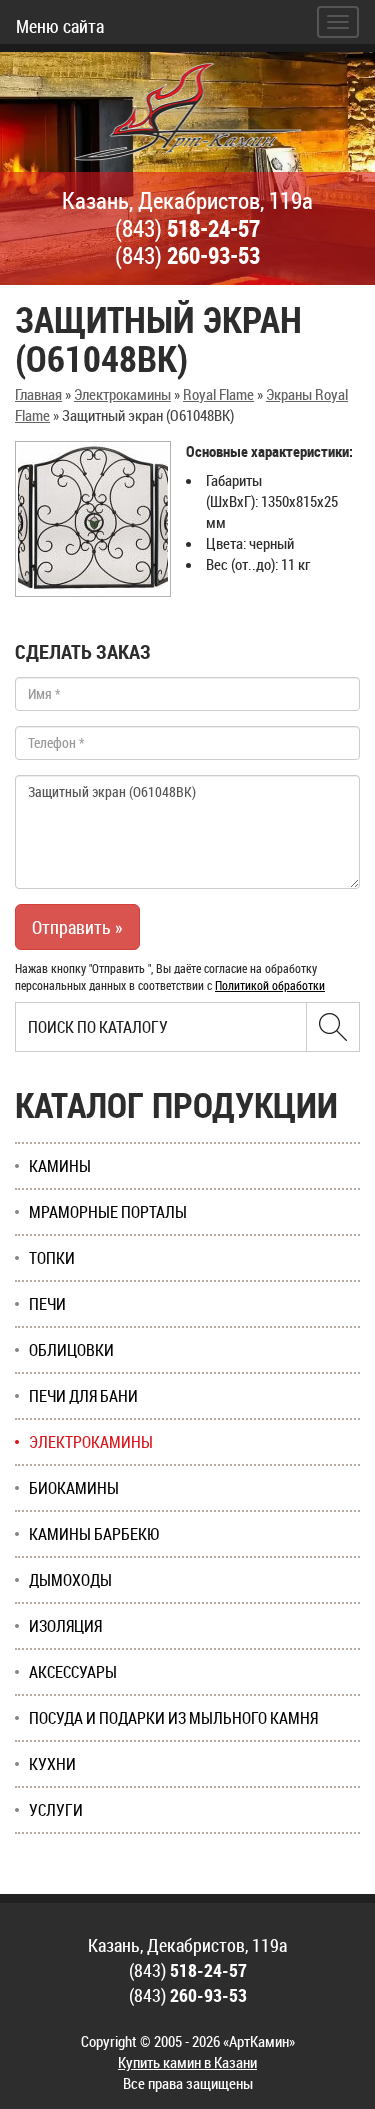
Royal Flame (218, 394)
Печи (47, 1304)
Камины (60, 1166)
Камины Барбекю (94, 1534)
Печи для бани (83, 1396)
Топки (52, 1258)
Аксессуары (73, 1672)
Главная (38, 394)
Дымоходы (70, 1580)
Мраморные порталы (108, 1212)
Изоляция (65, 1626)
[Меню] (338, 22)
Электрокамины (122, 394)
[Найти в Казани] (333, 1027)
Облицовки (71, 1350)
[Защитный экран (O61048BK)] (93, 519)
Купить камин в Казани (187, 2062)
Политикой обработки (270, 985)
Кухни (52, 1764)
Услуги (56, 1810)
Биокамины (74, 1488)
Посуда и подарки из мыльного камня (173, 1718)
